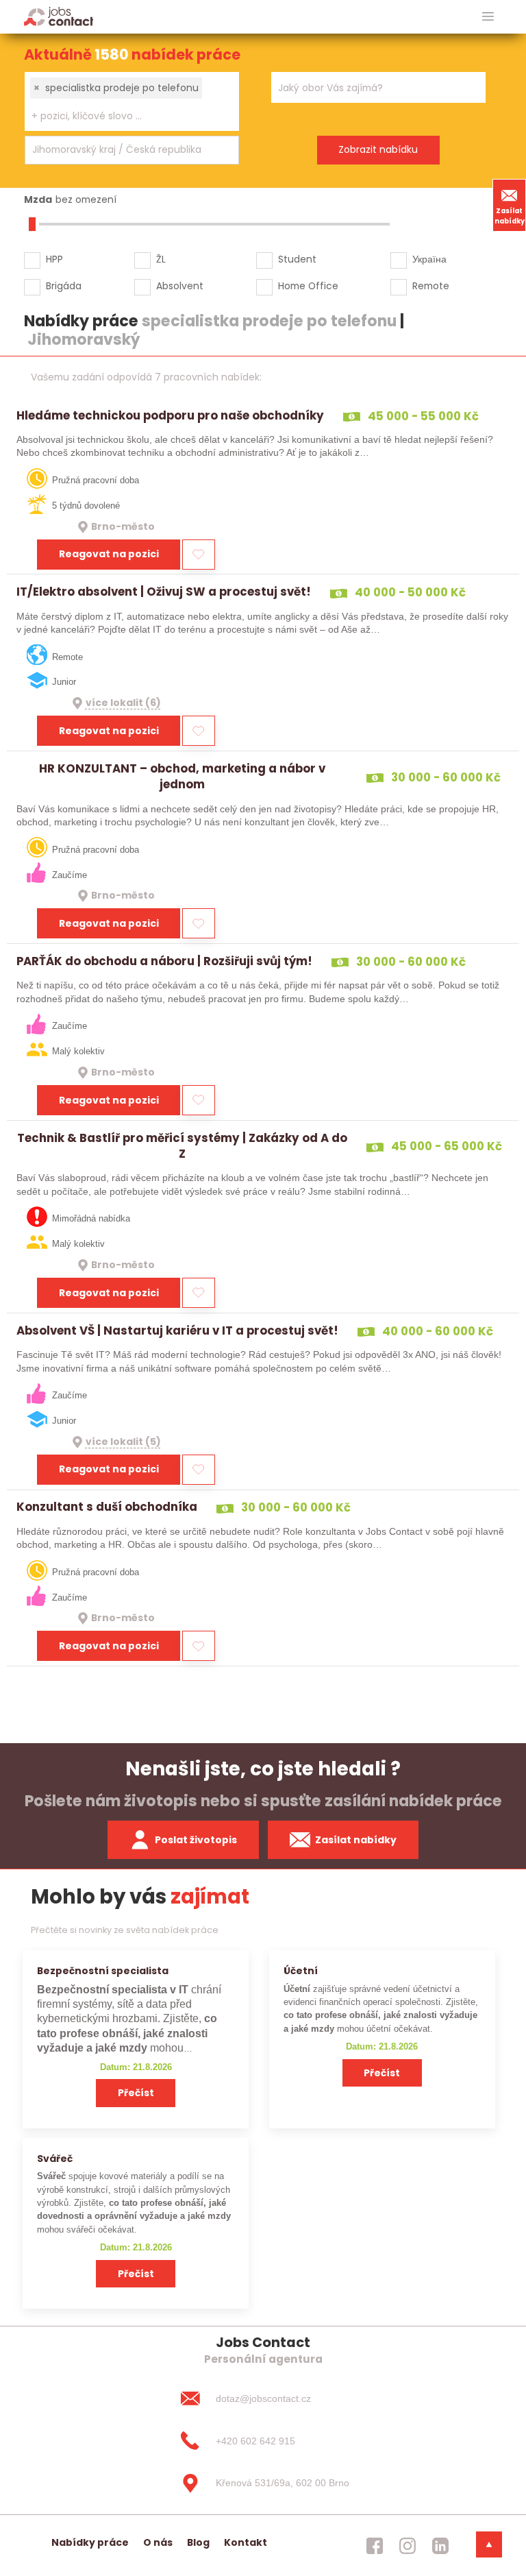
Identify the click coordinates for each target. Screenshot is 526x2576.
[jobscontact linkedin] (440, 2546)
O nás (158, 2542)
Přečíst (136, 2093)
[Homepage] (59, 16)
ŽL (161, 259)
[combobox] (132, 101)
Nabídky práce (90, 2542)
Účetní (301, 1971)
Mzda (38, 199)
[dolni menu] (489, 2544)
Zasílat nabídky (510, 216)
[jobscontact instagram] (408, 2546)
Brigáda (64, 286)
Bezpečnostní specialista (103, 1971)
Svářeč (55, 2159)
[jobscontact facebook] (375, 2546)
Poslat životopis (196, 1840)
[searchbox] (123, 116)
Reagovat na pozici (109, 554)
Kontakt (246, 2542)
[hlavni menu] (488, 17)
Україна (429, 259)
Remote (431, 286)
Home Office (308, 286)
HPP (54, 259)
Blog (198, 2542)
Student (297, 259)
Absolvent (180, 286)
